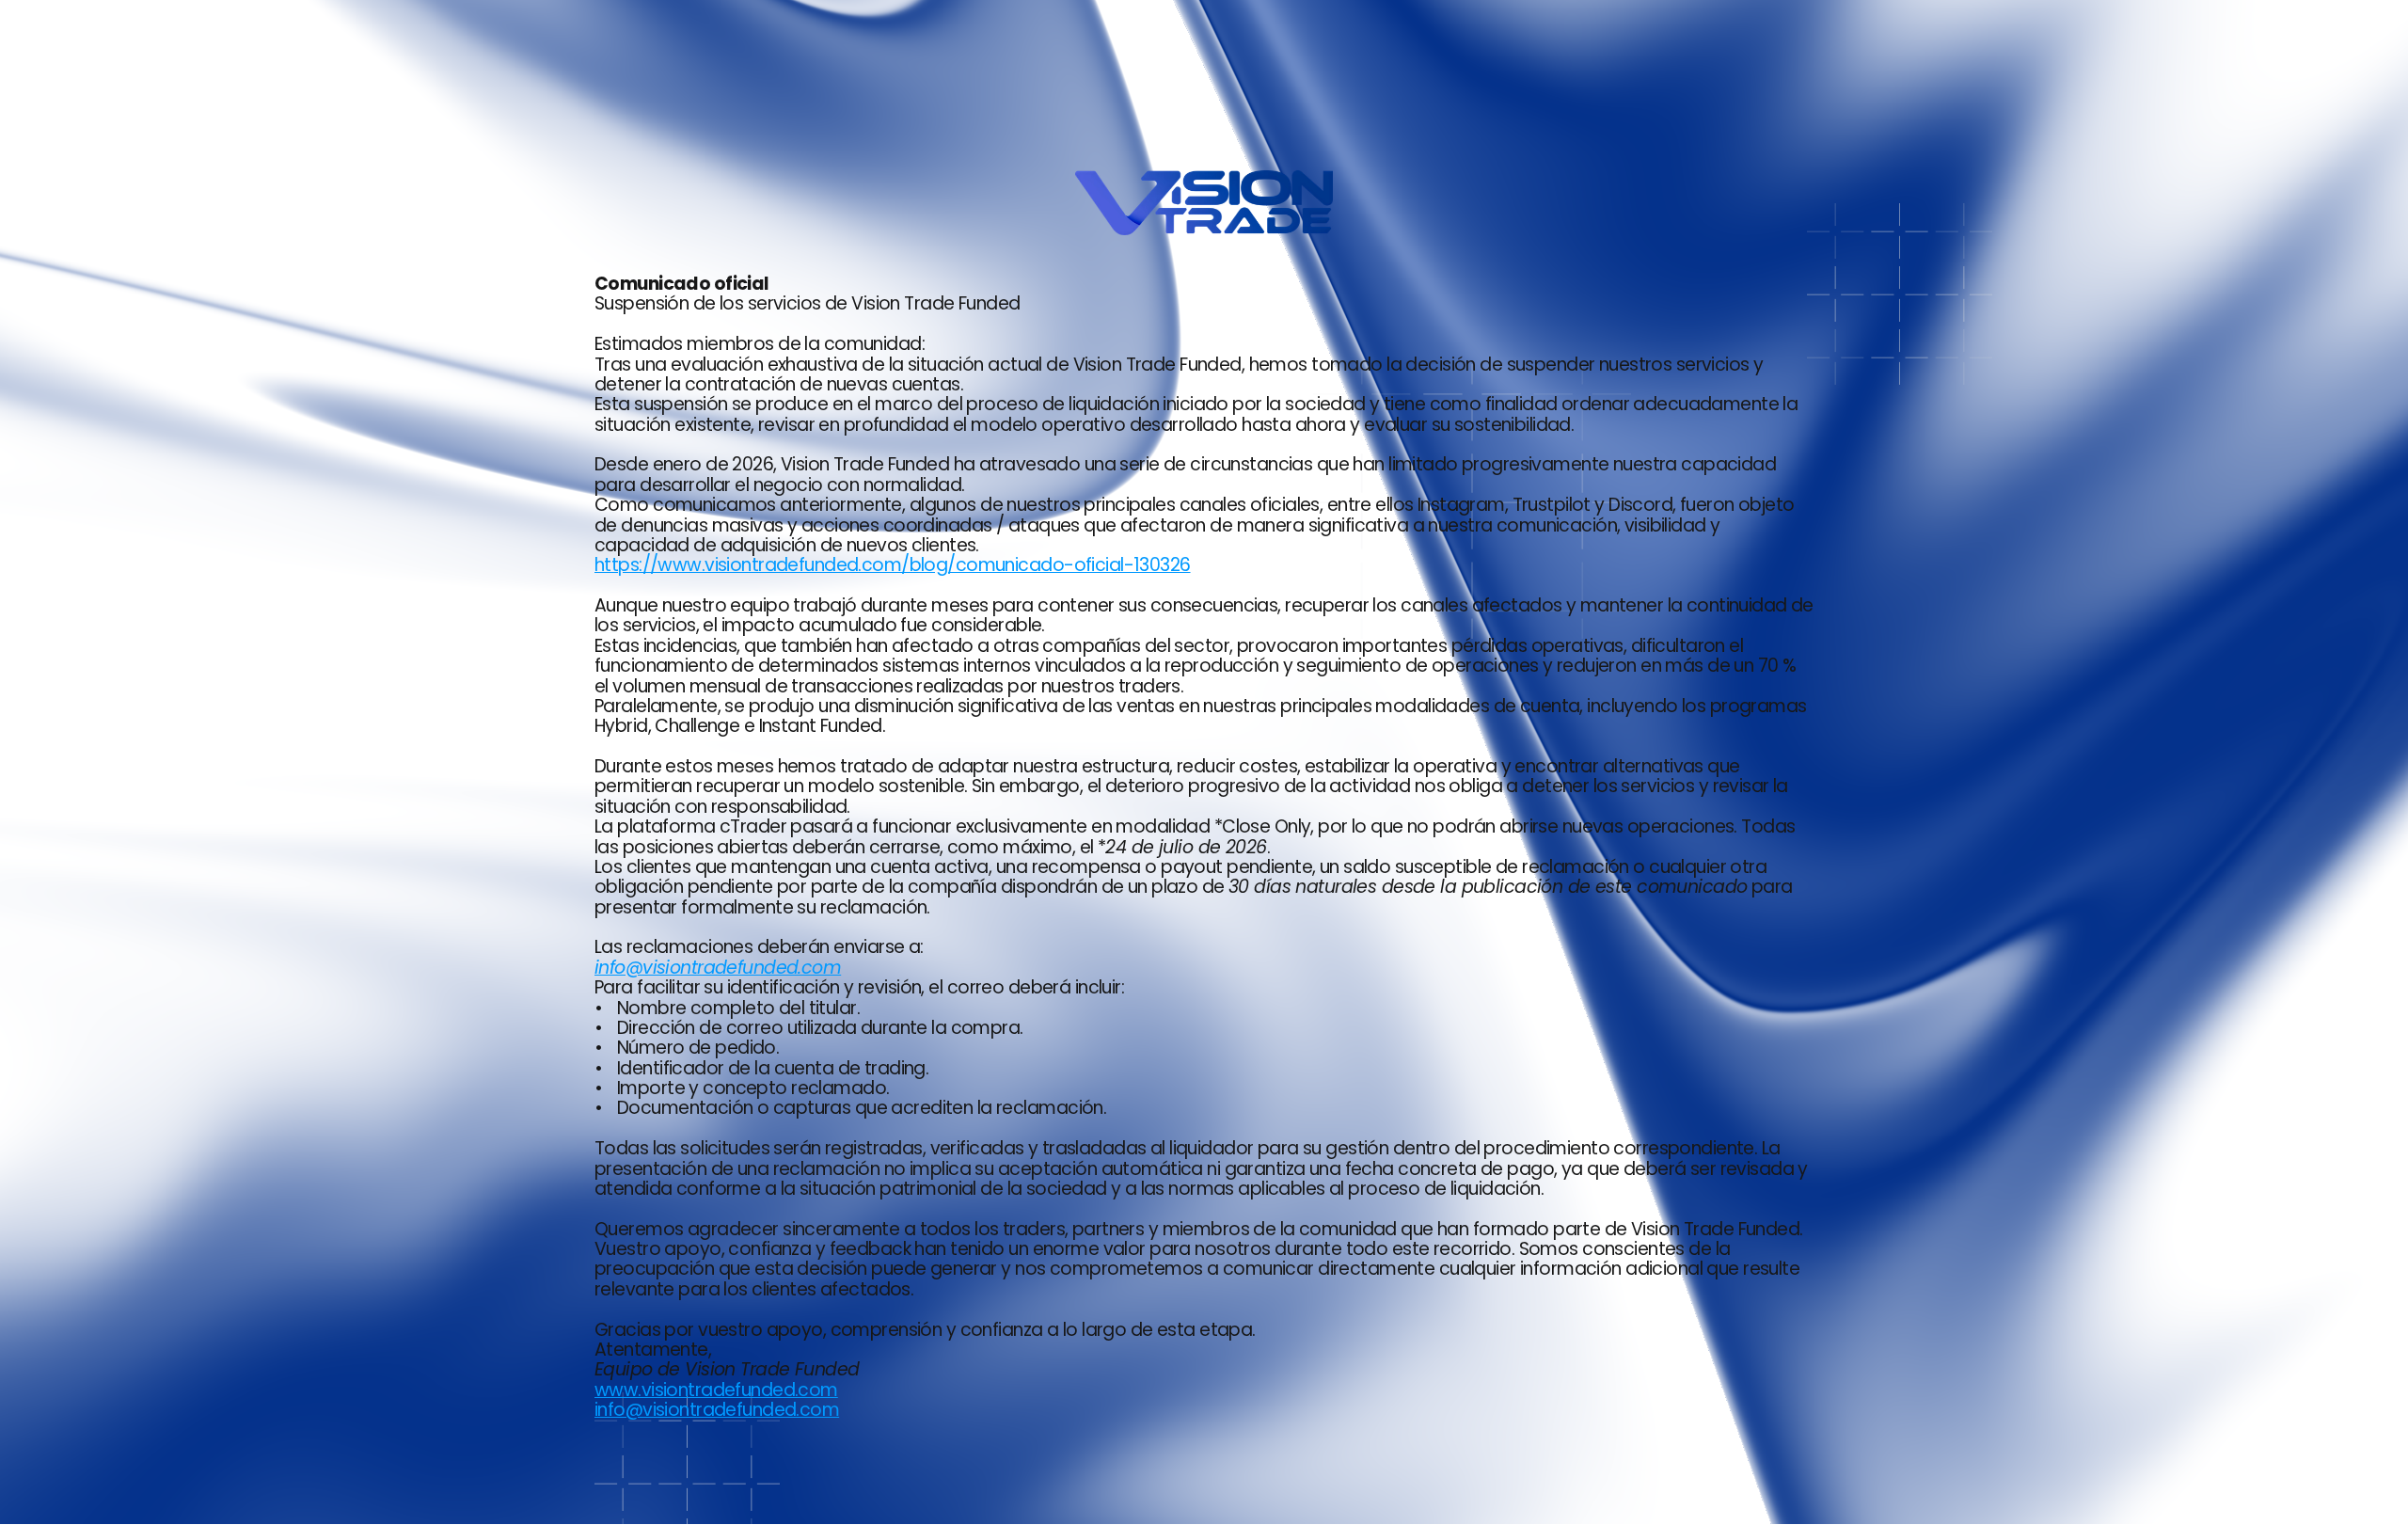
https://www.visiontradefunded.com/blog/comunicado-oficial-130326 (893, 565)
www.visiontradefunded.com (716, 1390)
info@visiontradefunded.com (717, 1410)
